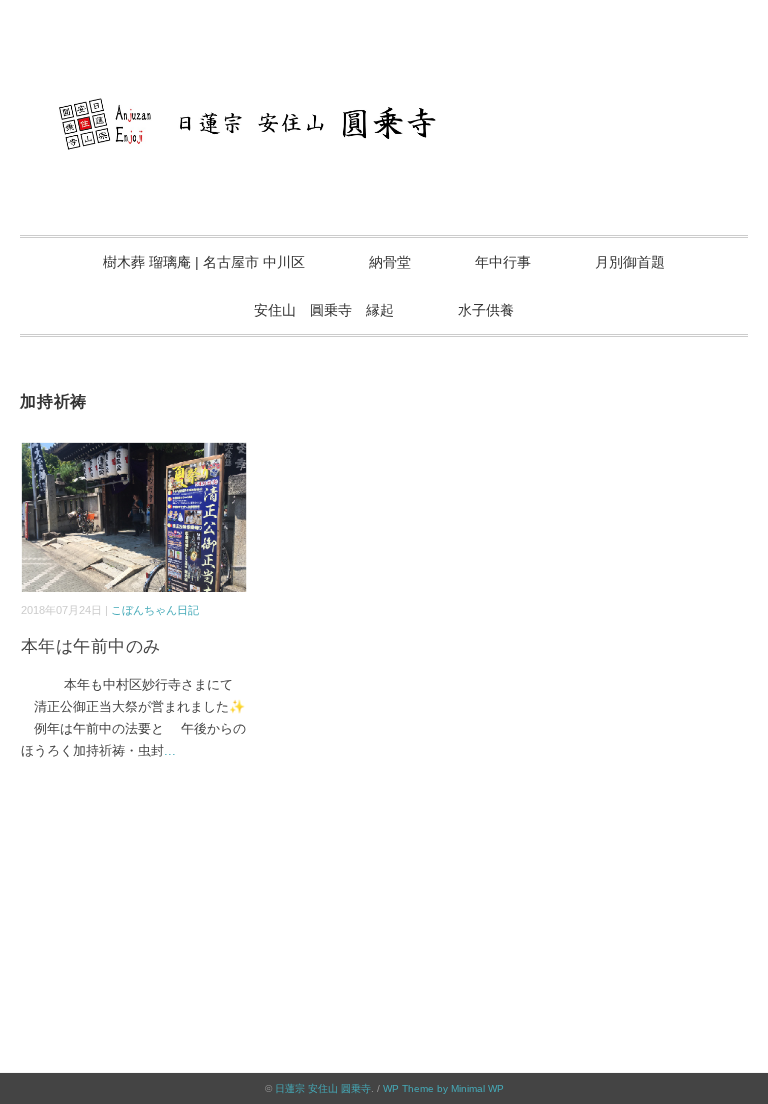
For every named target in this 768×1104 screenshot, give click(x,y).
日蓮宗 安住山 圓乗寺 (323, 1088)
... (170, 750)
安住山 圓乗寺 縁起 (324, 310)
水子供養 (486, 310)
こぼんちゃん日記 (155, 610)
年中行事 (503, 262)
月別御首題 (630, 262)
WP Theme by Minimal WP (443, 1088)
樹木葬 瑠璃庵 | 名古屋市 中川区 (204, 262)
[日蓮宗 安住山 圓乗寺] (384, 84)
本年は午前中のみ (91, 646)
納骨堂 (390, 262)
